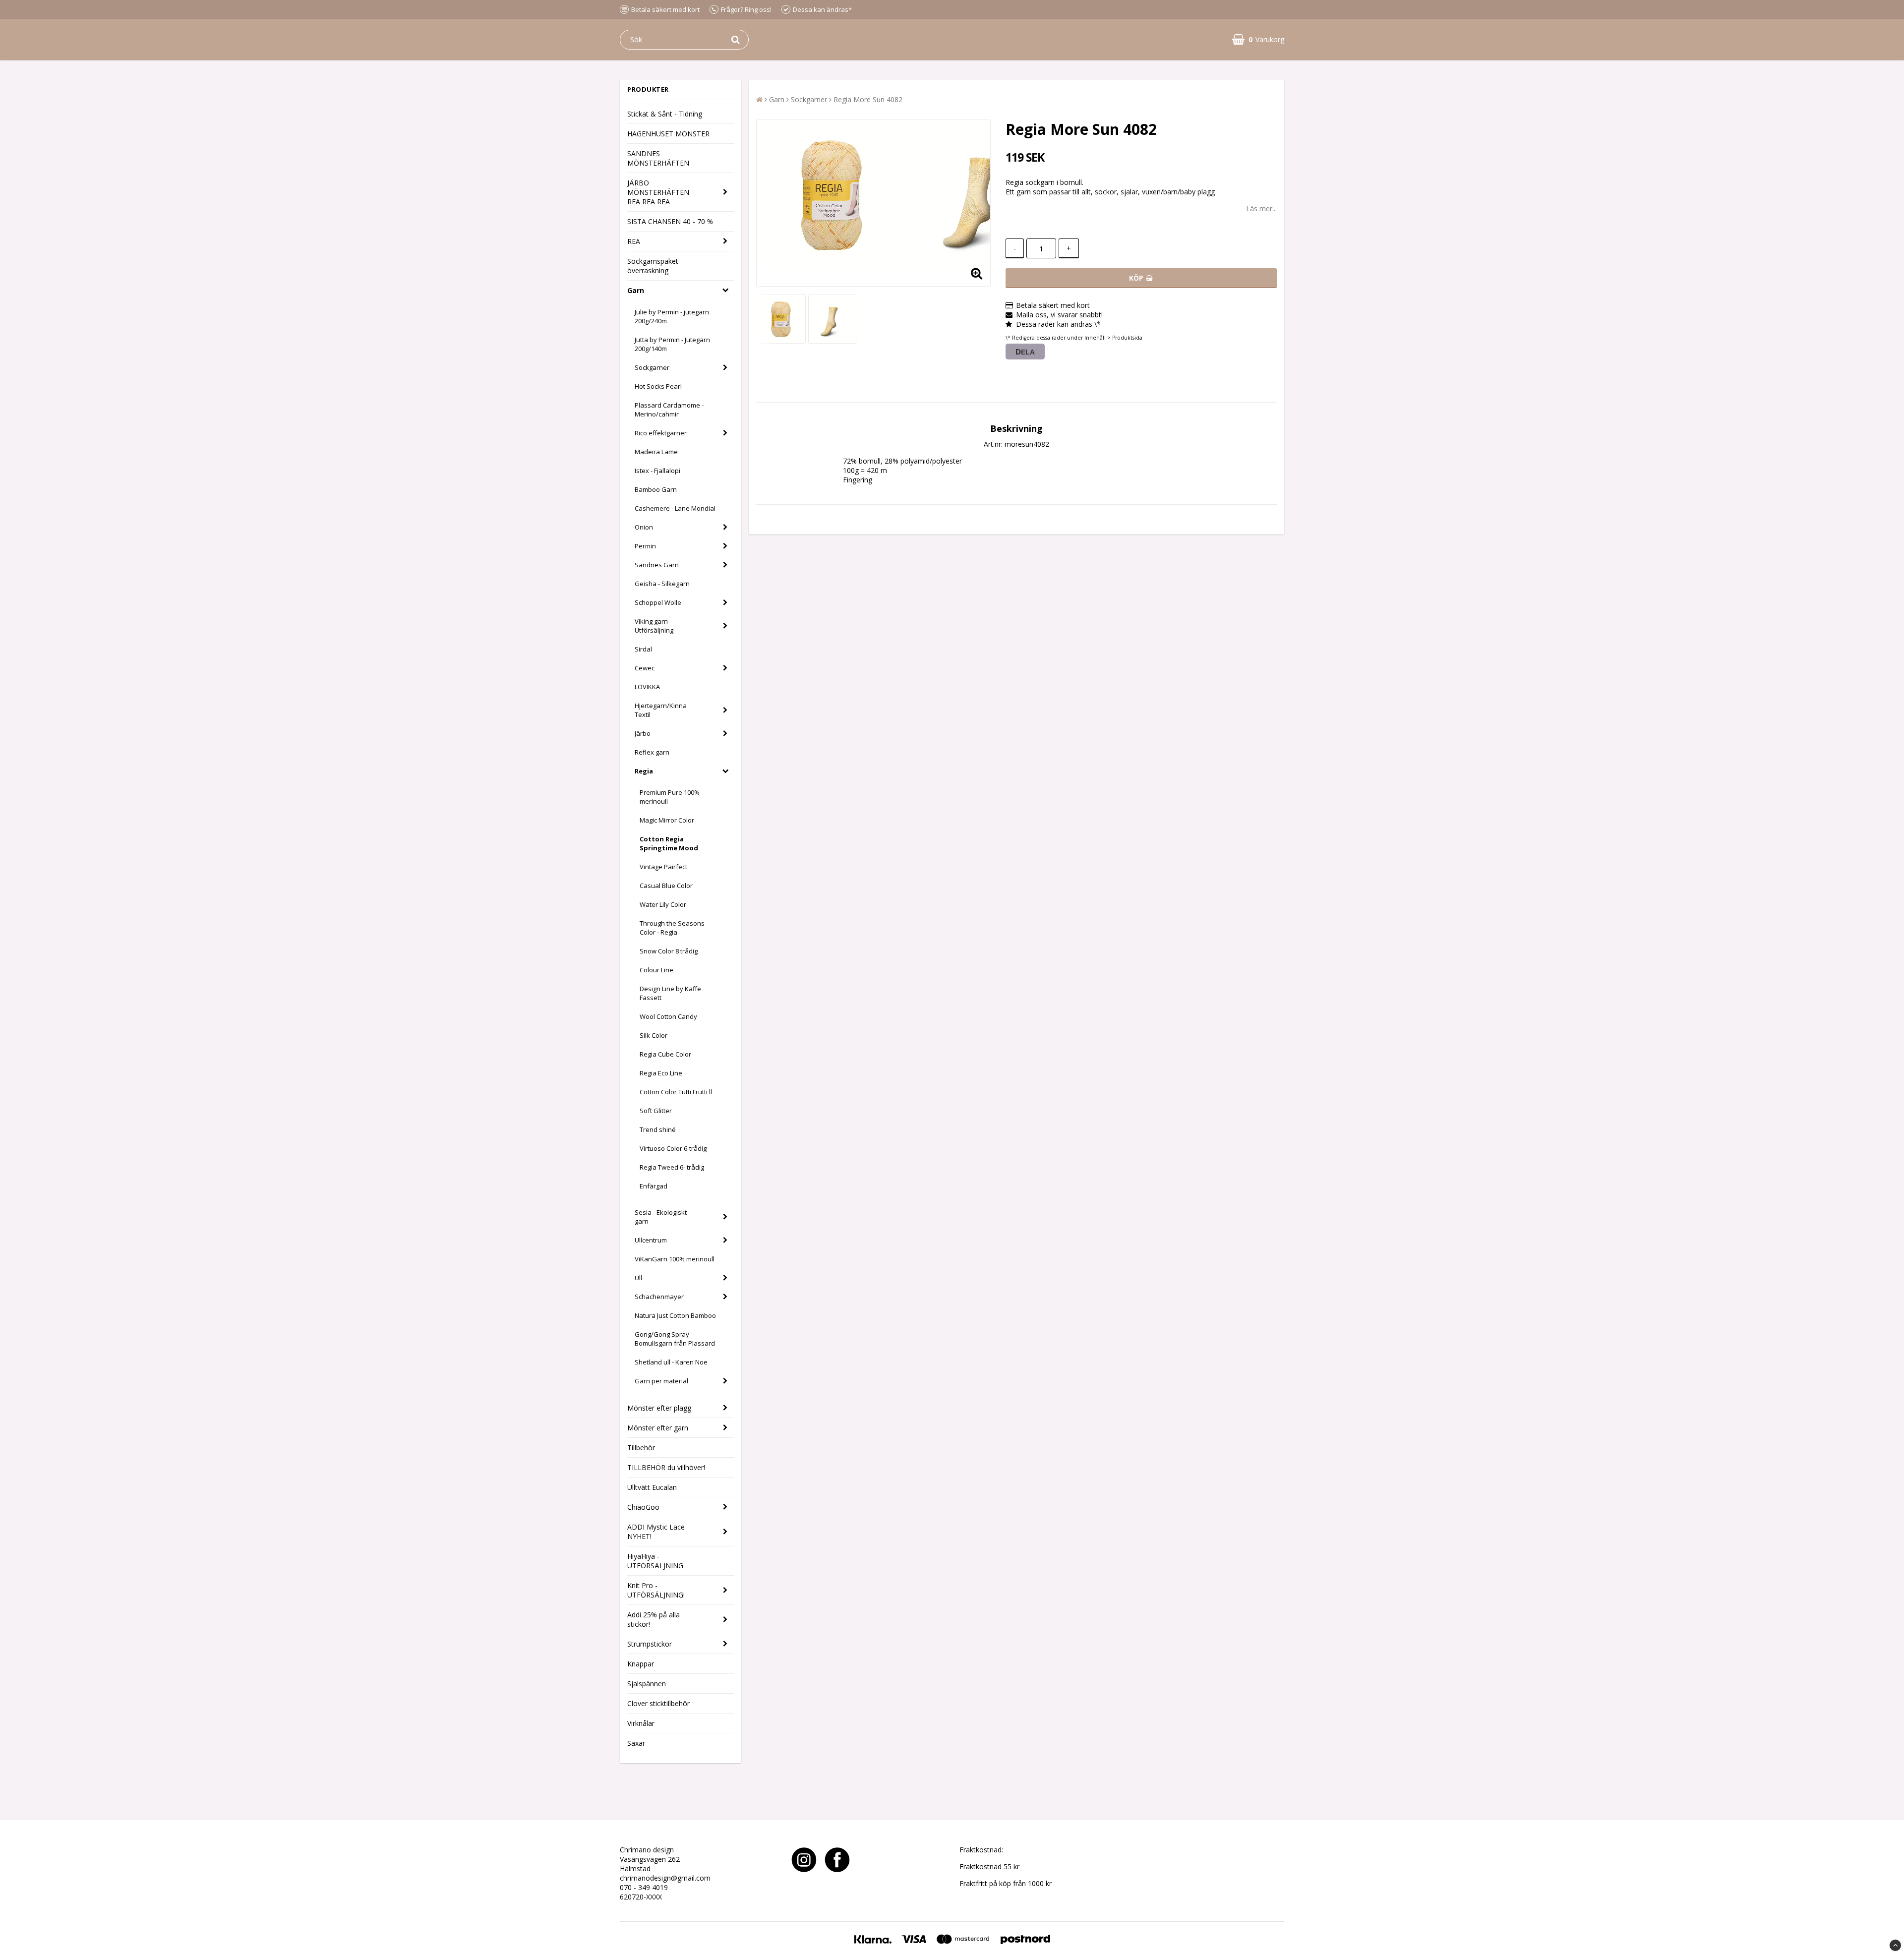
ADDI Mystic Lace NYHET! (656, 1532)
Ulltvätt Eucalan (652, 1487)
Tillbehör (641, 1448)
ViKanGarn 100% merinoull (675, 1259)
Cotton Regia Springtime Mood (669, 843)
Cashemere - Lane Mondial (675, 508)
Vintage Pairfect (663, 867)
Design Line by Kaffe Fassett (670, 993)
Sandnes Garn (657, 565)
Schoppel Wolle (658, 602)
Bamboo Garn (656, 489)
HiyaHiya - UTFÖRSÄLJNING (655, 1561)
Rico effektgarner (661, 433)
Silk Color (654, 1035)
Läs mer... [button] (1261, 208)
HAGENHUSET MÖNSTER (668, 134)
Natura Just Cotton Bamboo (675, 1315)
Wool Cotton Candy (668, 1016)
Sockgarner (652, 367)
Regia (644, 771)
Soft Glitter (656, 1111)
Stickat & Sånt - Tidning (665, 114)
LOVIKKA (647, 687)
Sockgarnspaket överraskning (653, 266)
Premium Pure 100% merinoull (670, 797)
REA (634, 241)
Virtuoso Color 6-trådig (673, 1148)
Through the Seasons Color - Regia (672, 928)
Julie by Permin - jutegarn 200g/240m (672, 316)
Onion (644, 527)
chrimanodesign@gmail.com (665, 1878)
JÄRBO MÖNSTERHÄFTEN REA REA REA (658, 192)
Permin (645, 546)
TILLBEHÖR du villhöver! (666, 1467)
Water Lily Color (663, 904)
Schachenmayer (659, 1297)
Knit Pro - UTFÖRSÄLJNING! (656, 1590)
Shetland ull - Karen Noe (671, 1362)
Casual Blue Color (666, 886)
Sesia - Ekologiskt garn (661, 1217)
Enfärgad (654, 1186)
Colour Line (656, 970)
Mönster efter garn (658, 1428)
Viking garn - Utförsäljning (654, 626)
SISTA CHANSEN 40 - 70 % (670, 221)
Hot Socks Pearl (658, 386)
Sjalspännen (647, 1684)
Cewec (645, 668)
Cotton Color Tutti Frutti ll (676, 1092)
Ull (638, 1278)
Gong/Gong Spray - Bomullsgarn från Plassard (675, 1339)
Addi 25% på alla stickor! (654, 1619)
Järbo (643, 733)
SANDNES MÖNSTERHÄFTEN (658, 158)
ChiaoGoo (643, 1507)
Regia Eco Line (661, 1073)
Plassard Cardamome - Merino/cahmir (669, 410)
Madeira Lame (656, 452)
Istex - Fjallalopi (657, 471)
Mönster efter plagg (659, 1408)
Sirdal (643, 649)
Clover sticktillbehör (658, 1703)
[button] (1258, 39)
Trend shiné (658, 1129)
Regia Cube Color (665, 1054)
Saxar (636, 1743)
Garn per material (661, 1381)
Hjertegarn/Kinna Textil (661, 710)
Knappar (641, 1664)
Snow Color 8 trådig (669, 951)
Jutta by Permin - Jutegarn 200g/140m (672, 344)
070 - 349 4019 (644, 1887)
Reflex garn (652, 752)
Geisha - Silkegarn (662, 584)
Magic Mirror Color (667, 820)
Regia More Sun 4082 (868, 99)
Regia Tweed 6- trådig (672, 1167)
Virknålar (641, 1723)
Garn (636, 290)
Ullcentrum (651, 1240)
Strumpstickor (650, 1644)
